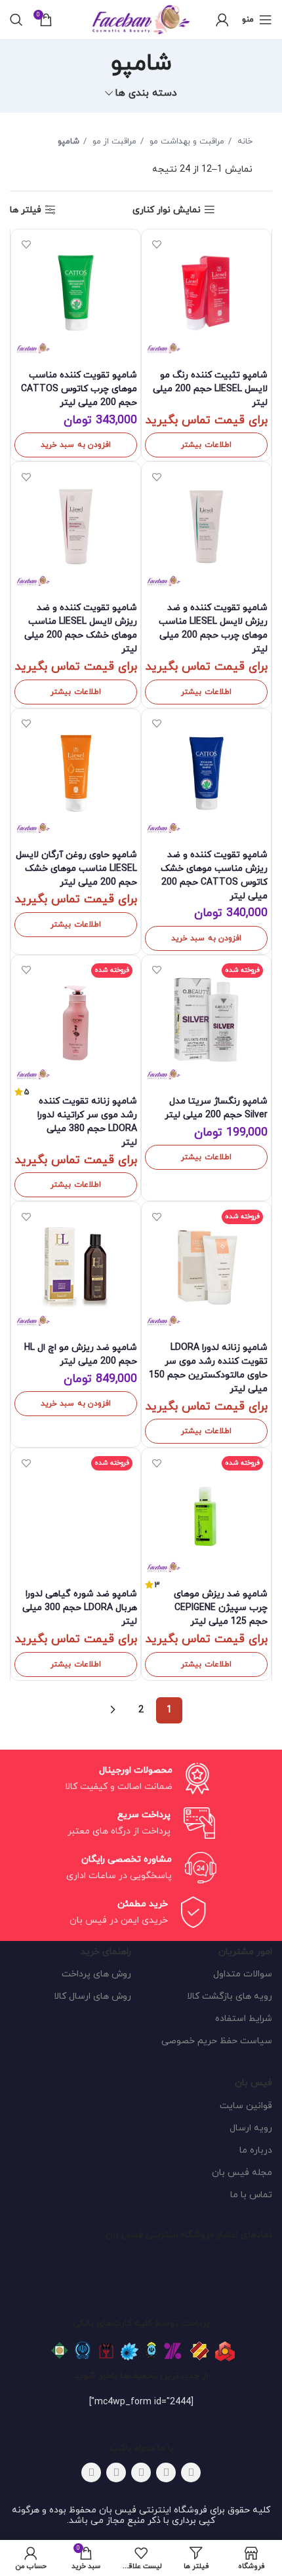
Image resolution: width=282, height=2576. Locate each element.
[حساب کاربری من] (222, 20)
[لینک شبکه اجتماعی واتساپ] (116, 2472)
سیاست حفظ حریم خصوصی (217, 2041)
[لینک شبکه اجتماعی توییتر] (166, 2472)
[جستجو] (16, 20)
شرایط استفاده (244, 2019)
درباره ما (256, 2150)
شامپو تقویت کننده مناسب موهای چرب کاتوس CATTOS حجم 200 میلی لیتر (79, 389)
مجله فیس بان (242, 2173)
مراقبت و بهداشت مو (186, 142)
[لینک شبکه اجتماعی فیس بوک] (191, 2472)
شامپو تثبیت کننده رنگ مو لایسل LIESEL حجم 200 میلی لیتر (210, 389)
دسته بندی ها (146, 93)
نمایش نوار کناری (167, 210)
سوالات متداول (243, 1974)
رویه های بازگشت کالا (230, 1996)
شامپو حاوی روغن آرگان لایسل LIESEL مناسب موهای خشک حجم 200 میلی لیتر (76, 869)
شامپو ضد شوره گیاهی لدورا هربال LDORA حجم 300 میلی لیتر (80, 1608)
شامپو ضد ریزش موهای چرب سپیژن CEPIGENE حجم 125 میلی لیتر (221, 1608)
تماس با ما (251, 2195)
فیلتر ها (26, 210)
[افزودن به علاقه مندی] (156, 244)
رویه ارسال (251, 2128)
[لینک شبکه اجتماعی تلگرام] (91, 2472)
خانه (244, 142)
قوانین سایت (246, 2106)
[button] (76, 445)
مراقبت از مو (113, 142)
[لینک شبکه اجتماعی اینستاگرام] (141, 2472)
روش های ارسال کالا (92, 1996)
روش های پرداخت (96, 1974)
